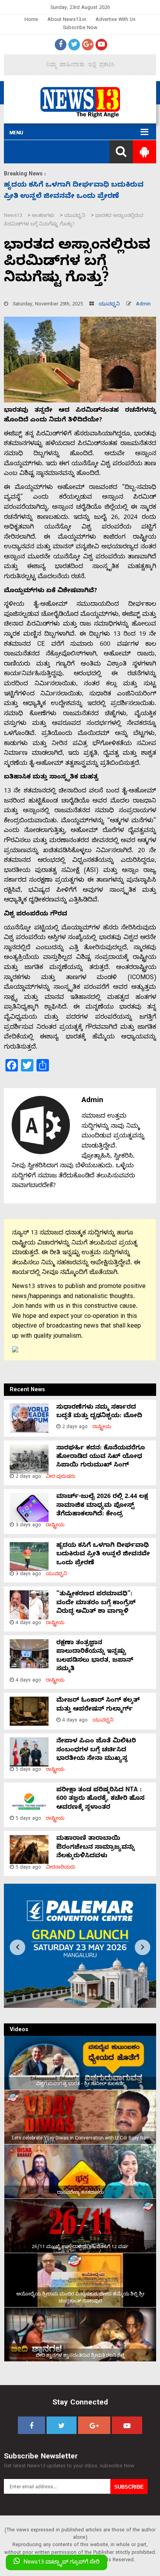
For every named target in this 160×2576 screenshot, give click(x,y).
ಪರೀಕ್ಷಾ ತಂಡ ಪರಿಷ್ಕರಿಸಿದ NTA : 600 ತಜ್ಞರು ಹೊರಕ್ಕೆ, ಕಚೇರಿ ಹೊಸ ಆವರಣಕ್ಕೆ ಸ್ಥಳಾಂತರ (100, 1799)
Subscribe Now (80, 29)
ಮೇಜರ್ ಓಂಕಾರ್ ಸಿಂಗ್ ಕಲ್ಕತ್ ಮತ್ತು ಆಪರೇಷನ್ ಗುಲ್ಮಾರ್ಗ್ (98, 1705)
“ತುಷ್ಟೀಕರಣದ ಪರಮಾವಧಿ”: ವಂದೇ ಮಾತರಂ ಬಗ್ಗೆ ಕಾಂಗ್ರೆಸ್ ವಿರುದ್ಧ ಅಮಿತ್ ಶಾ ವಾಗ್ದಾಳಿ (96, 1603)
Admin (143, 305)
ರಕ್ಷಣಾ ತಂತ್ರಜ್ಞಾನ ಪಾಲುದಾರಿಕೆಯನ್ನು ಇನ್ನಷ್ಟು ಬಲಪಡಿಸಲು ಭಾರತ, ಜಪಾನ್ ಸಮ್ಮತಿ (95, 1656)
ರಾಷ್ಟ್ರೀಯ (102, 1428)
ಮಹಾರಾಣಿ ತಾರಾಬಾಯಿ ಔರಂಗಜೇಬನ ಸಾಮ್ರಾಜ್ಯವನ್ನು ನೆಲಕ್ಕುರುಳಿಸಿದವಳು (96, 1848)
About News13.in (67, 20)
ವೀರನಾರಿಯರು (61, 1868)
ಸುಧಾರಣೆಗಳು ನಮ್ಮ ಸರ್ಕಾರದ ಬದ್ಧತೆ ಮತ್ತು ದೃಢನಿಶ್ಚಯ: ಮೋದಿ (99, 1412)
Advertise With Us (116, 20)
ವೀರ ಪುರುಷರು (61, 1477)
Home (31, 20)
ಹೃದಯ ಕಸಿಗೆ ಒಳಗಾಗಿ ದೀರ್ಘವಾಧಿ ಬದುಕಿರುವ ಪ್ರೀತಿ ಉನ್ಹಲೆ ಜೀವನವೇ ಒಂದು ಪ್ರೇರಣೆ (103, 1555)
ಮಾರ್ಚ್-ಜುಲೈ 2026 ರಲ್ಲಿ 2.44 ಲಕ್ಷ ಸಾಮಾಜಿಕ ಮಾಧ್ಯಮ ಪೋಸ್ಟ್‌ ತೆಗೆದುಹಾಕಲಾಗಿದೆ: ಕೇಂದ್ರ (102, 1506)
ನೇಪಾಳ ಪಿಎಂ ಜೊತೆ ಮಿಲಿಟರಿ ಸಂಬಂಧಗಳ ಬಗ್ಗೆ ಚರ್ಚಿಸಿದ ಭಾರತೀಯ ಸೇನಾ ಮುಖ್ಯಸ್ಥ (96, 1750)
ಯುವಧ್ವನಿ (109, 305)
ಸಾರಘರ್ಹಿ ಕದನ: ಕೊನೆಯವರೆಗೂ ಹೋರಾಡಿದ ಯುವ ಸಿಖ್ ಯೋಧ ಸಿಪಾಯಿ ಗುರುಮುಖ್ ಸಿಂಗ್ (101, 1457)
